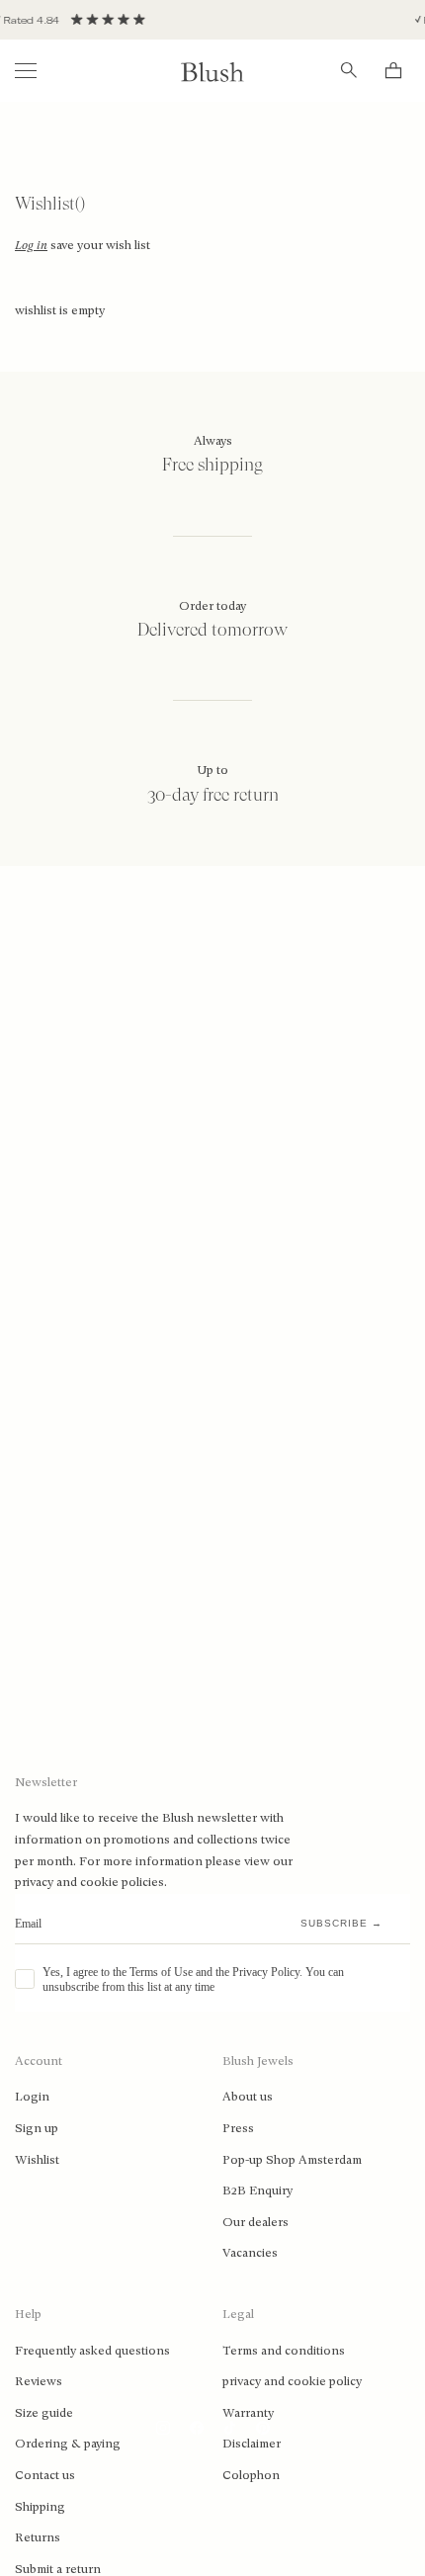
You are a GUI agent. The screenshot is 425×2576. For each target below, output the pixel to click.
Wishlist (37, 2160)
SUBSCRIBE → (341, 1923)
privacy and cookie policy (292, 2381)
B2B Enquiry (257, 2190)
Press (238, 2128)
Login (32, 2097)
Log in (31, 245)
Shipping (40, 2507)
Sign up (37, 2128)
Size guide (44, 2413)
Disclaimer (252, 2444)
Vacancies (250, 2253)
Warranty (248, 2413)
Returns (38, 2537)
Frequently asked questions (92, 2351)
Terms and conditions (284, 2351)
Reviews (39, 2381)
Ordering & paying (68, 2444)
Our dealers (255, 2222)
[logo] (212, 71)
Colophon (251, 2475)
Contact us (45, 2475)
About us (248, 2097)
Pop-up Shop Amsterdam (292, 2160)
